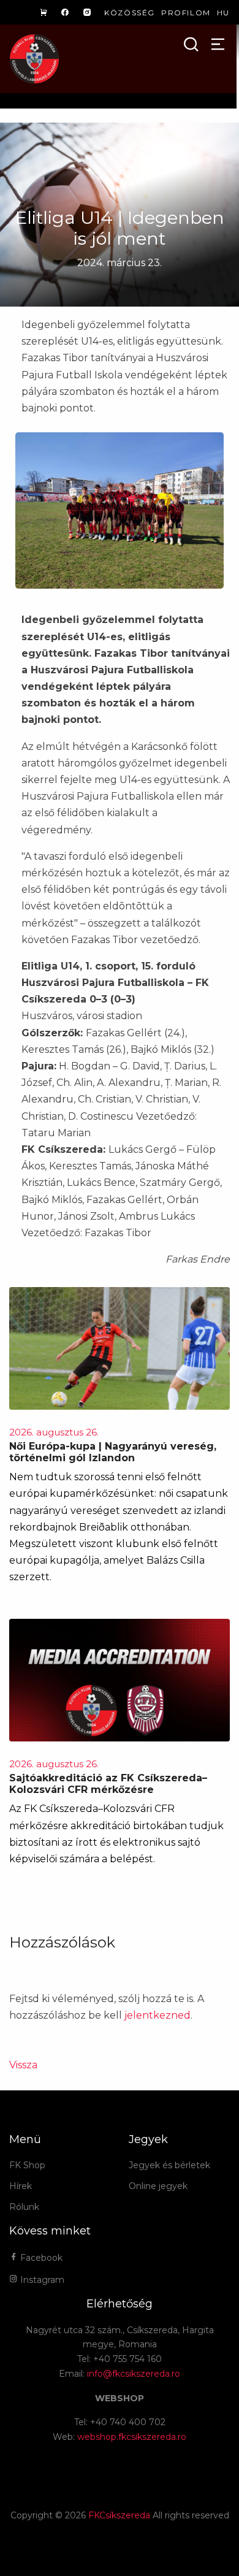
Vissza (23, 2065)
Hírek (21, 2186)
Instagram (41, 2280)
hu (223, 13)
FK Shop (27, 2165)
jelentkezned (157, 2015)
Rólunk (24, 2207)
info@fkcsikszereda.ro (134, 2374)
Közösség (130, 13)
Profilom (186, 13)
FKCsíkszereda (119, 2515)
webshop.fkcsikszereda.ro (132, 2437)
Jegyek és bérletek (169, 2165)
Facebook (40, 2258)
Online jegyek (158, 2186)
